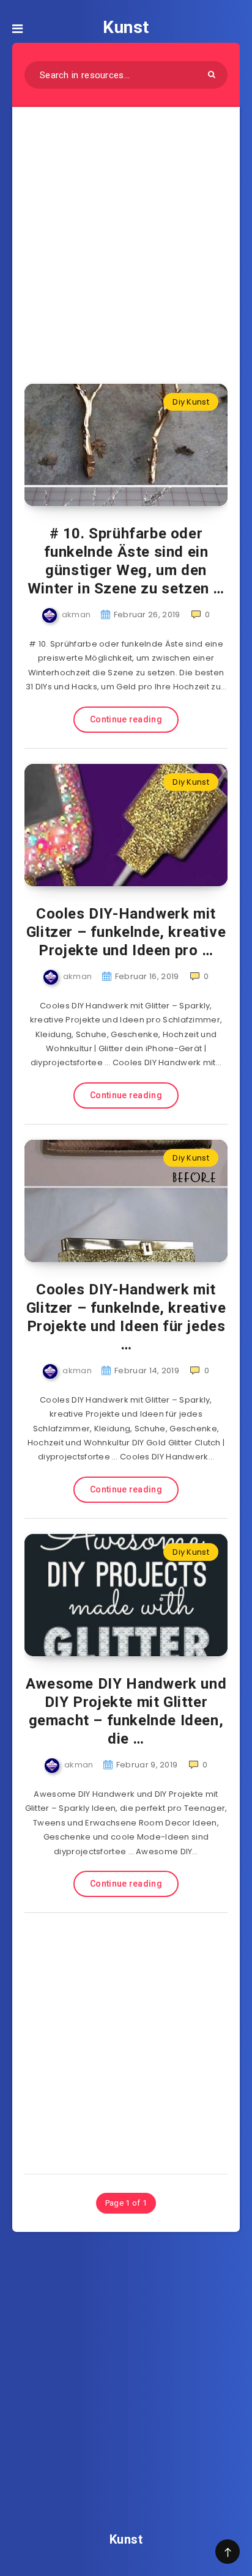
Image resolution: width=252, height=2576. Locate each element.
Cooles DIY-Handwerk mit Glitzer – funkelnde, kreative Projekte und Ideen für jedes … (126, 1317)
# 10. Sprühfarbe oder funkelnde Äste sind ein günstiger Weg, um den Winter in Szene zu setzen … (126, 561)
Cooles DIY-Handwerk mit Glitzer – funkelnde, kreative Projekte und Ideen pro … (126, 932)
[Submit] (212, 74)
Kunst (126, 27)
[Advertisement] (126, 238)
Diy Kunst (191, 402)
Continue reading (126, 719)
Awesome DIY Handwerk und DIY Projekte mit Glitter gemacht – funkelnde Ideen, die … (126, 1711)
